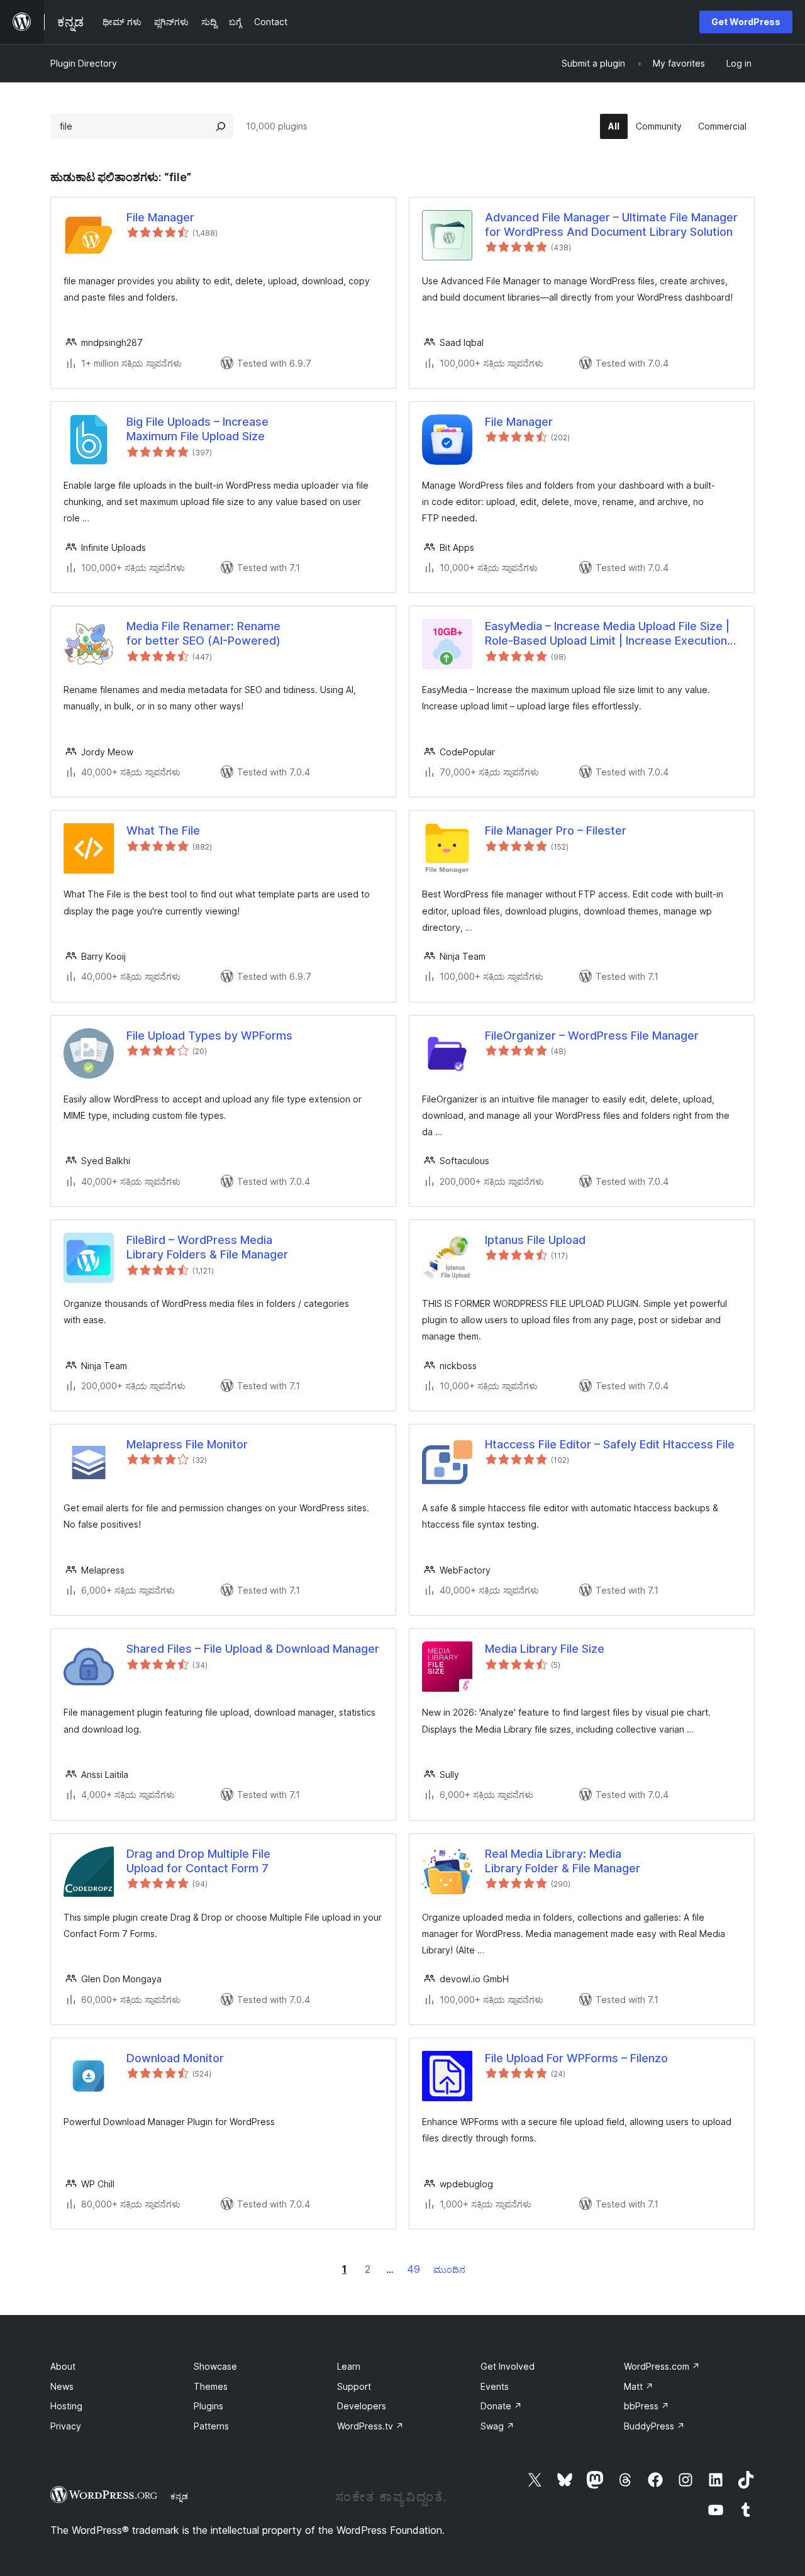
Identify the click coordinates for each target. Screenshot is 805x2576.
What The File (163, 830)
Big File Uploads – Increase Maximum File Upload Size (197, 429)
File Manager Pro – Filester (556, 830)
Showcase (215, 2366)
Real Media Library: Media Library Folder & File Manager (563, 1861)
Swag (497, 2426)
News (62, 2386)
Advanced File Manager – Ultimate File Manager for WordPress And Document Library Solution (611, 225)
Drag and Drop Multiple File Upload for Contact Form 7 (198, 1861)
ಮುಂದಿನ (449, 2269)
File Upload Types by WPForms (209, 1035)
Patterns (211, 2426)
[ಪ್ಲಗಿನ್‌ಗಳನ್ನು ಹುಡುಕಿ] (221, 126)
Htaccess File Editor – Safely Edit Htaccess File (610, 1444)
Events (495, 2386)
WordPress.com (662, 2366)
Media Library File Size (545, 1649)
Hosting (66, 2406)
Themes (211, 2386)
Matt (639, 2386)
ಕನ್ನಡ (179, 2496)
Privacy (66, 2426)
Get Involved (508, 2366)
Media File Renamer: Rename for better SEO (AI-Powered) (203, 633)
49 (414, 2269)
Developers (362, 2406)
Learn (349, 2366)
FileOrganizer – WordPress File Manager (592, 1035)
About (63, 2366)
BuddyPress (654, 2426)
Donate (501, 2406)
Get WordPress (746, 22)
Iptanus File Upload (535, 1240)
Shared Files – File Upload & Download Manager (253, 1649)
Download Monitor (175, 2058)
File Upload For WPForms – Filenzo (576, 2058)
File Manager (160, 217)
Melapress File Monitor (187, 1444)
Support (354, 2386)
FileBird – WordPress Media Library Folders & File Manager (207, 1247)
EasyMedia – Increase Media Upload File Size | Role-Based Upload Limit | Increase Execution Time (607, 634)
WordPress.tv (370, 2426)
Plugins (208, 2406)
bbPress (647, 2406)
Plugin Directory (84, 63)
